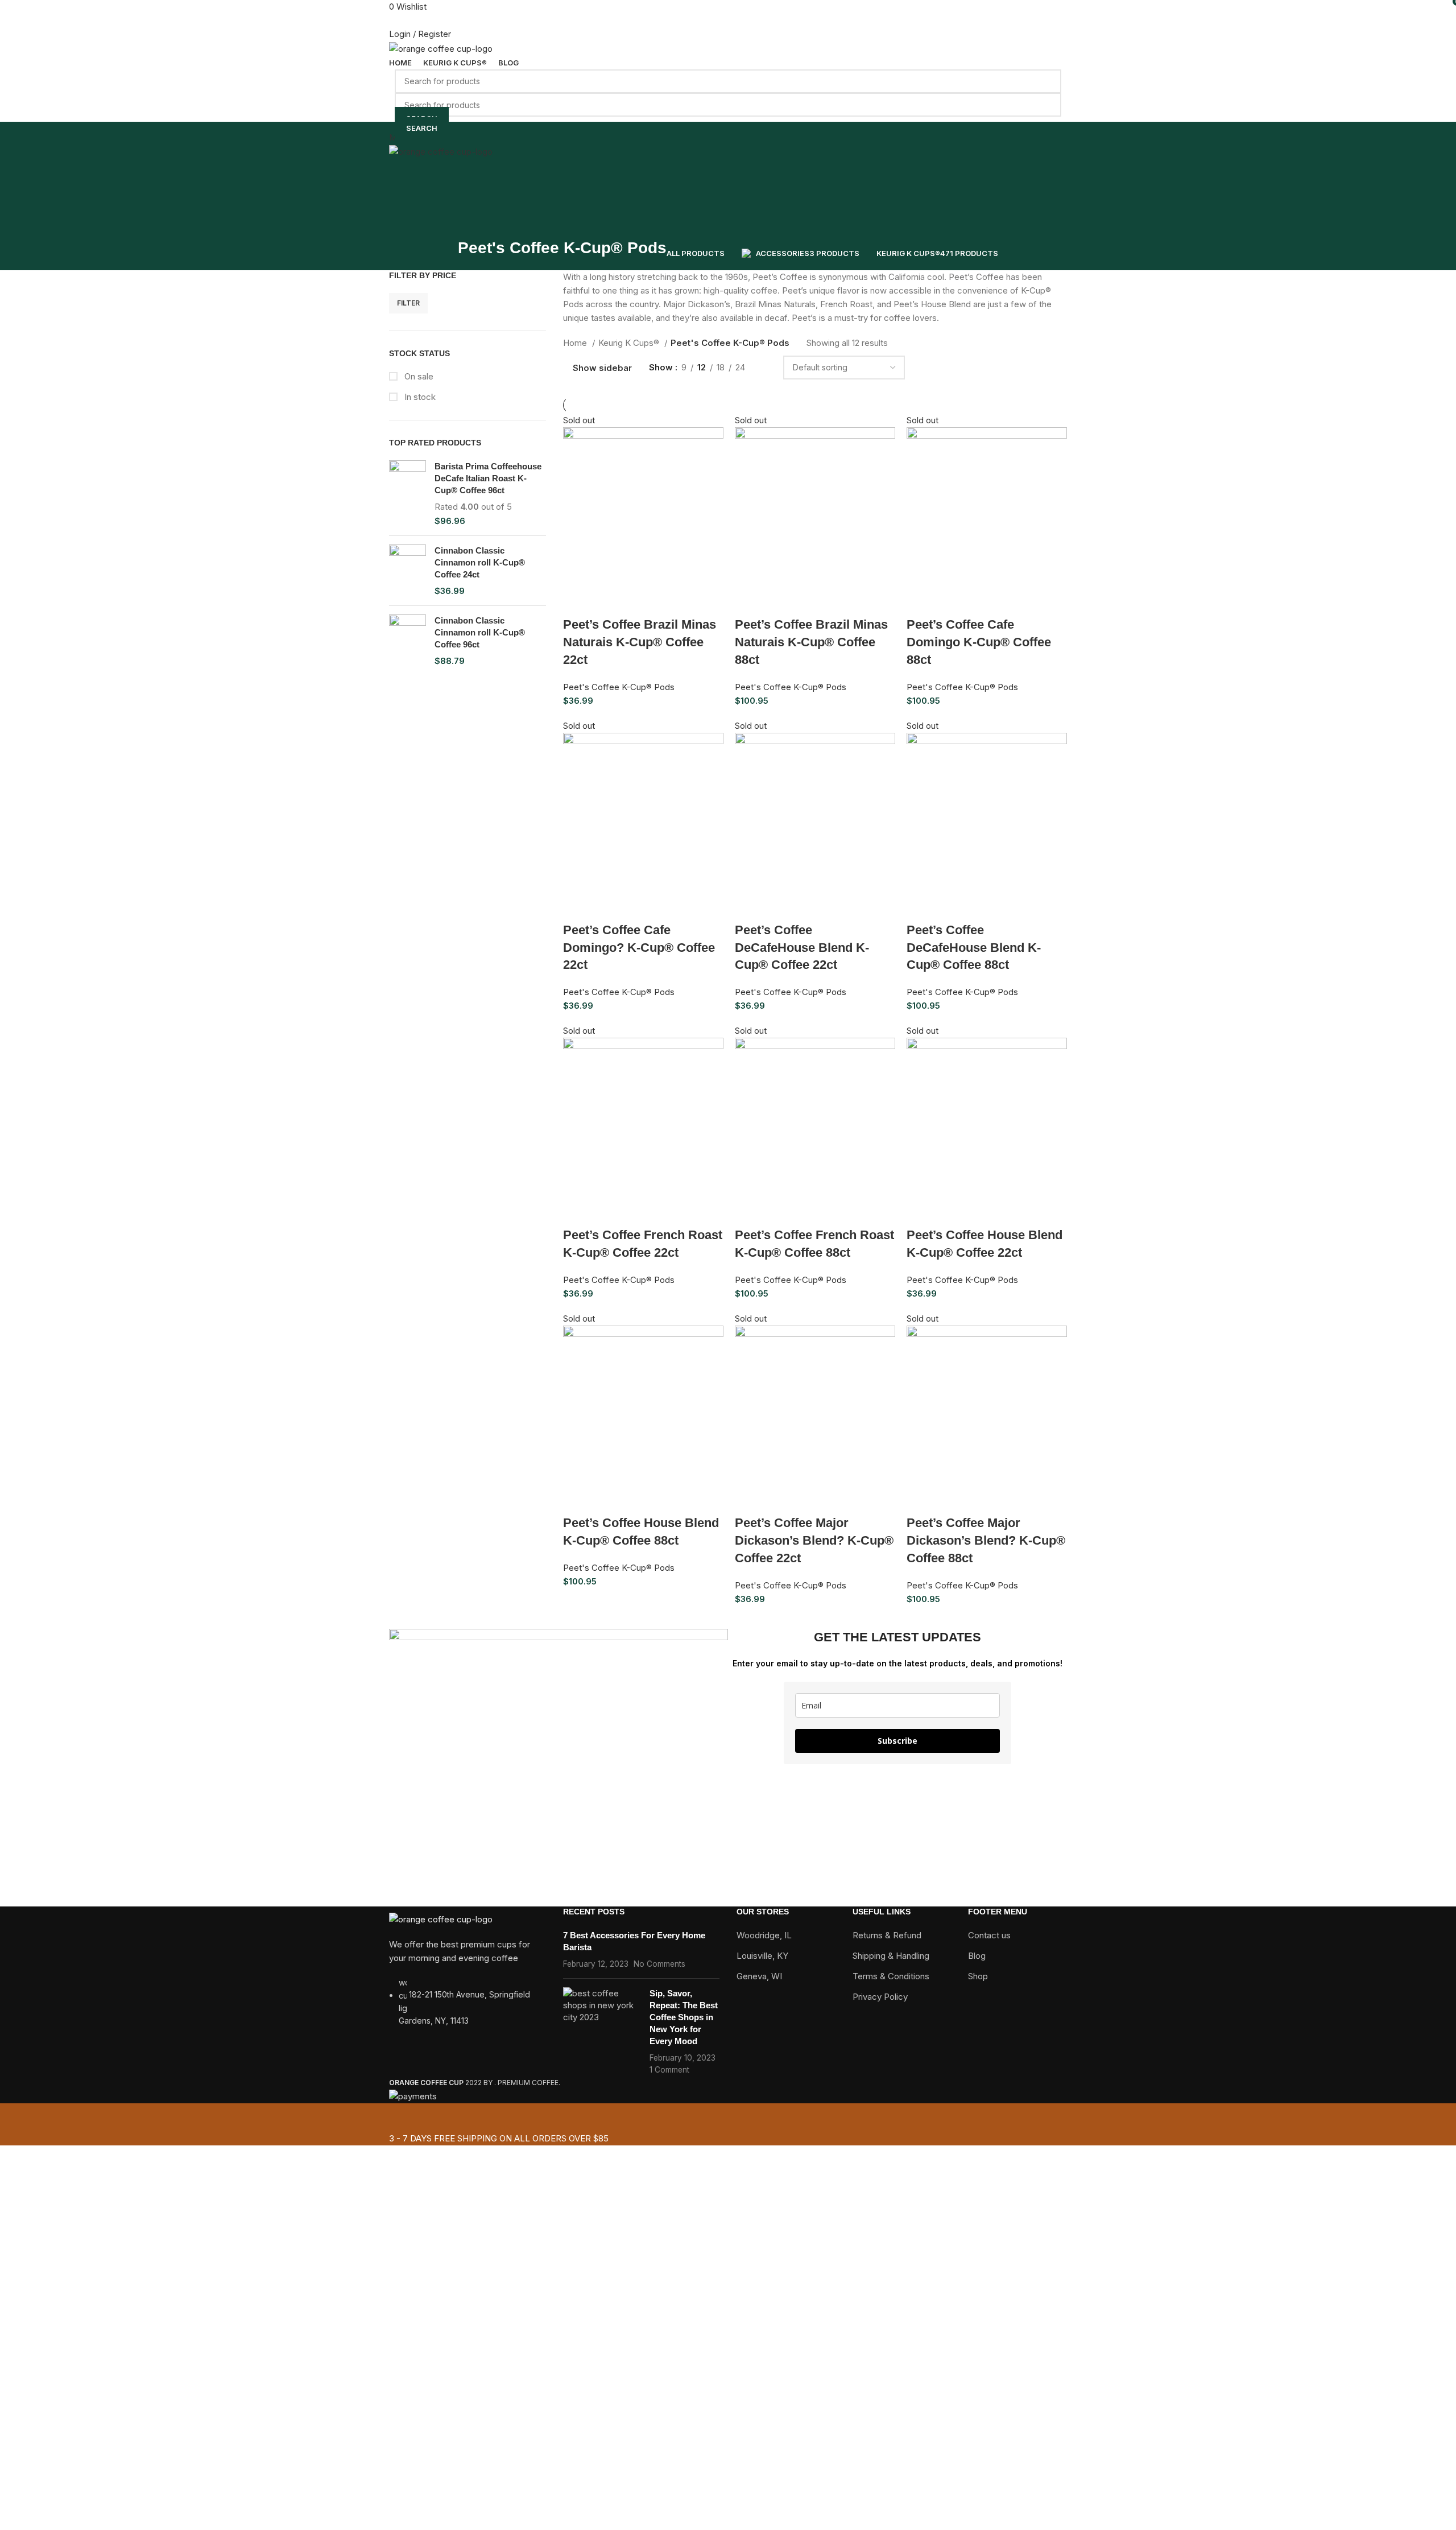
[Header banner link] (728, 1265)
